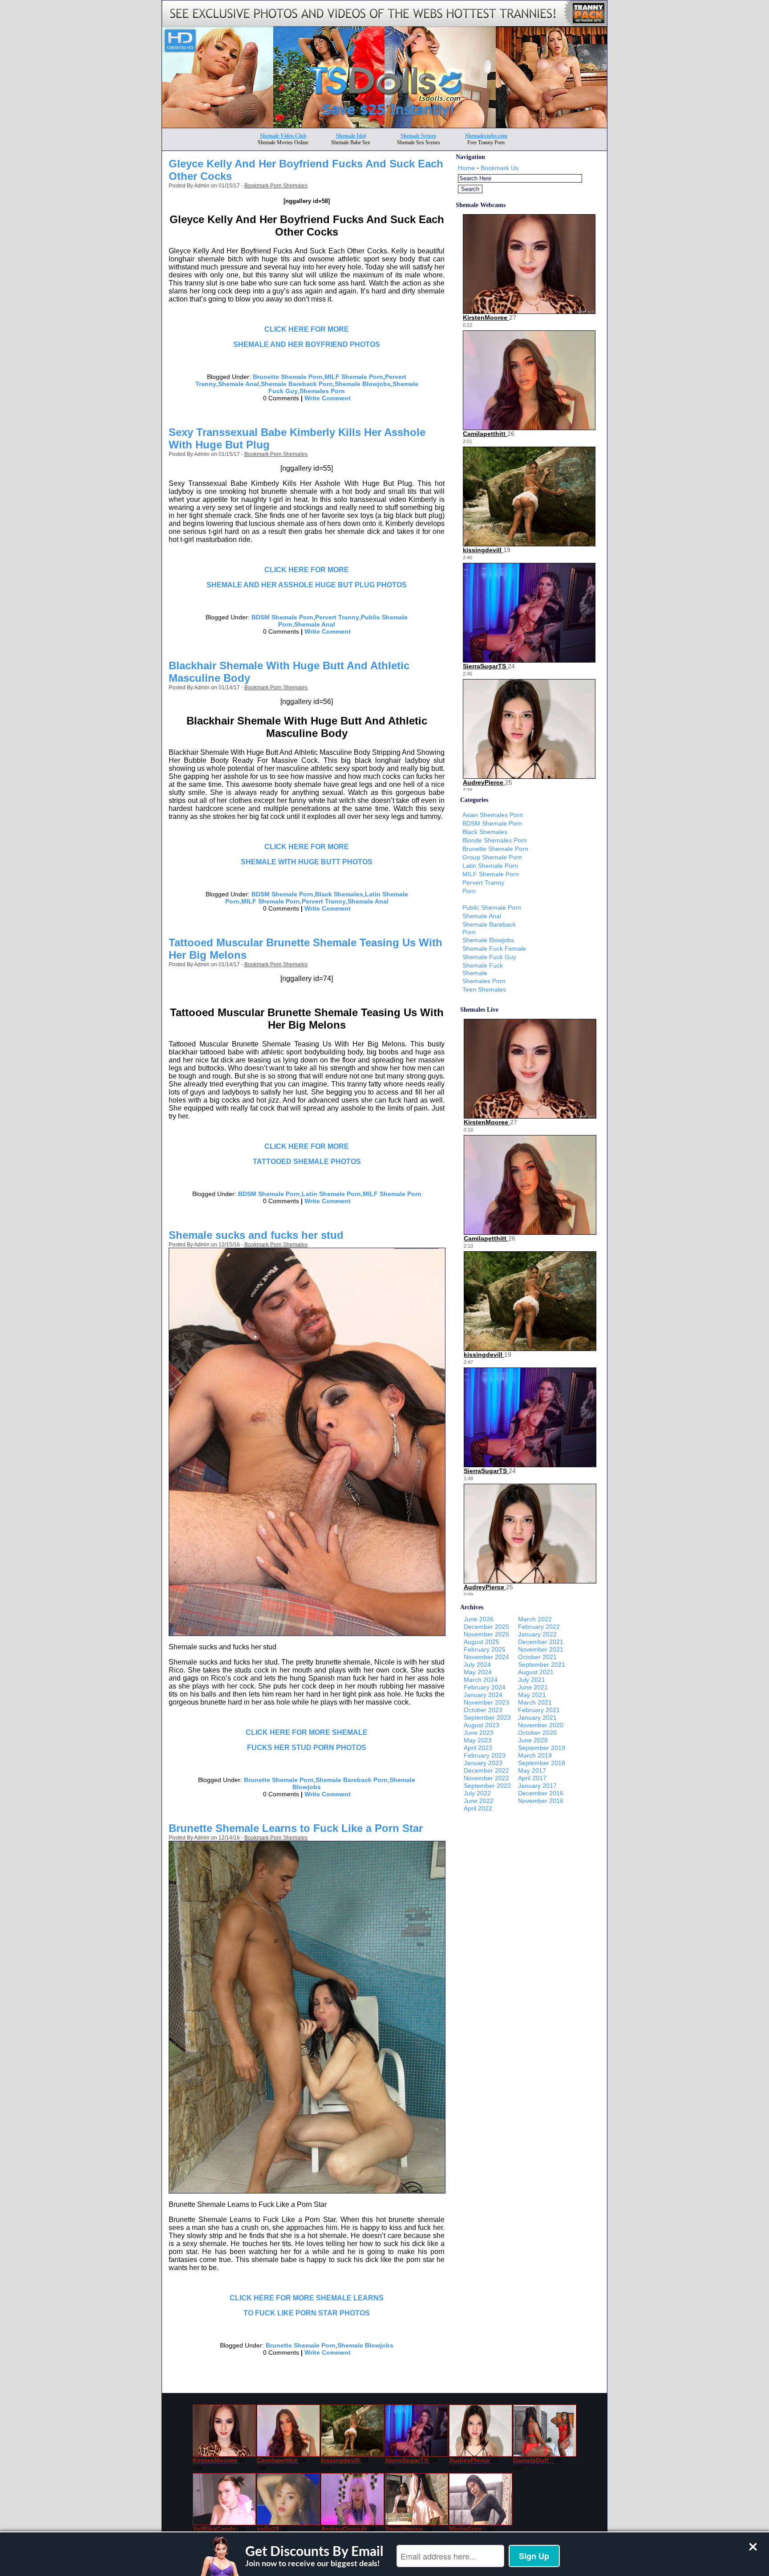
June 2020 (533, 1740)
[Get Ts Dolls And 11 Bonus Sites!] (384, 125)
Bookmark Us (500, 168)
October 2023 (483, 1710)
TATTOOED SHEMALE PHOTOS (307, 1162)
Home (466, 168)
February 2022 (539, 1627)
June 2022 (479, 1801)
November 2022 (486, 1778)
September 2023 (487, 1717)
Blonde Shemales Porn (495, 840)
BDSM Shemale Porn (282, 617)
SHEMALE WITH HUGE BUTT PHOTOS (307, 862)
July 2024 (477, 1664)
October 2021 (537, 1657)
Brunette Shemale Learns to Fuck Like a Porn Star (296, 1828)
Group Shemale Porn (492, 857)
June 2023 (479, 1733)
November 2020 (541, 1725)
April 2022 (478, 1808)
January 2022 (537, 1634)
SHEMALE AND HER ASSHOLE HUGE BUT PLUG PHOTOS (307, 585)
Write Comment (328, 398)
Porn (469, 891)
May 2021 (532, 1695)
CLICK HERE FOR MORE (307, 329)
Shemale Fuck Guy (489, 957)
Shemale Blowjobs (363, 384)
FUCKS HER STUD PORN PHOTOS (307, 1748)
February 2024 (485, 1687)
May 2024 (478, 1672)
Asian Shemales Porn (493, 815)
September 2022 (487, 1786)
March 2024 (481, 1680)
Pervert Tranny (337, 617)
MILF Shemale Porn (354, 377)
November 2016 (541, 1801)
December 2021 (541, 1642)
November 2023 (486, 1702)
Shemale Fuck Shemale (483, 969)
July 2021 (532, 1680)
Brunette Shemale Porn (288, 377)
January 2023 (483, 1763)
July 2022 (477, 1793)
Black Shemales (339, 894)
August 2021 (536, 1672)
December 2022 (486, 1770)
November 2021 (541, 1649)
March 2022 (535, 1619)
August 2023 (482, 1725)
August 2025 (482, 1642)
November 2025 (486, 1634)
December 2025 (486, 1627)
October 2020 (537, 1733)
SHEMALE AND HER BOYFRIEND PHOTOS (307, 344)
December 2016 (541, 1793)
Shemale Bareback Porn (297, 384)
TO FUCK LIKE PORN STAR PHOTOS (307, 2313)
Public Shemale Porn (492, 908)
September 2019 (542, 1748)
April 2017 (532, 1778)
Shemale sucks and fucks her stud (256, 1235)
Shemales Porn (322, 391)
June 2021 (533, 1687)
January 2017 (537, 1786)
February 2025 (485, 1649)
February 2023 (485, 1755)
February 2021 (539, 1710)
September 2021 (542, 1664)
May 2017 (532, 1770)
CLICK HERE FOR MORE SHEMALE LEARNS (307, 2298)
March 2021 (535, 1702)
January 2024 (483, 1695)
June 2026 (479, 1619)
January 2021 (537, 1717)
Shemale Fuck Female (494, 948)
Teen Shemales (484, 989)
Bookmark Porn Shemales (276, 186)
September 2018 (542, 1763)
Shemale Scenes (418, 136)
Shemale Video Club (283, 136)
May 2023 (478, 1740)
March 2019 (535, 1755)
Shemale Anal (239, 384)
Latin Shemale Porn (331, 1194)
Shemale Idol (351, 136)
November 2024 (486, 1657)
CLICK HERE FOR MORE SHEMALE (307, 1732)
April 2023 (478, 1748)
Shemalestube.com (486, 136)
